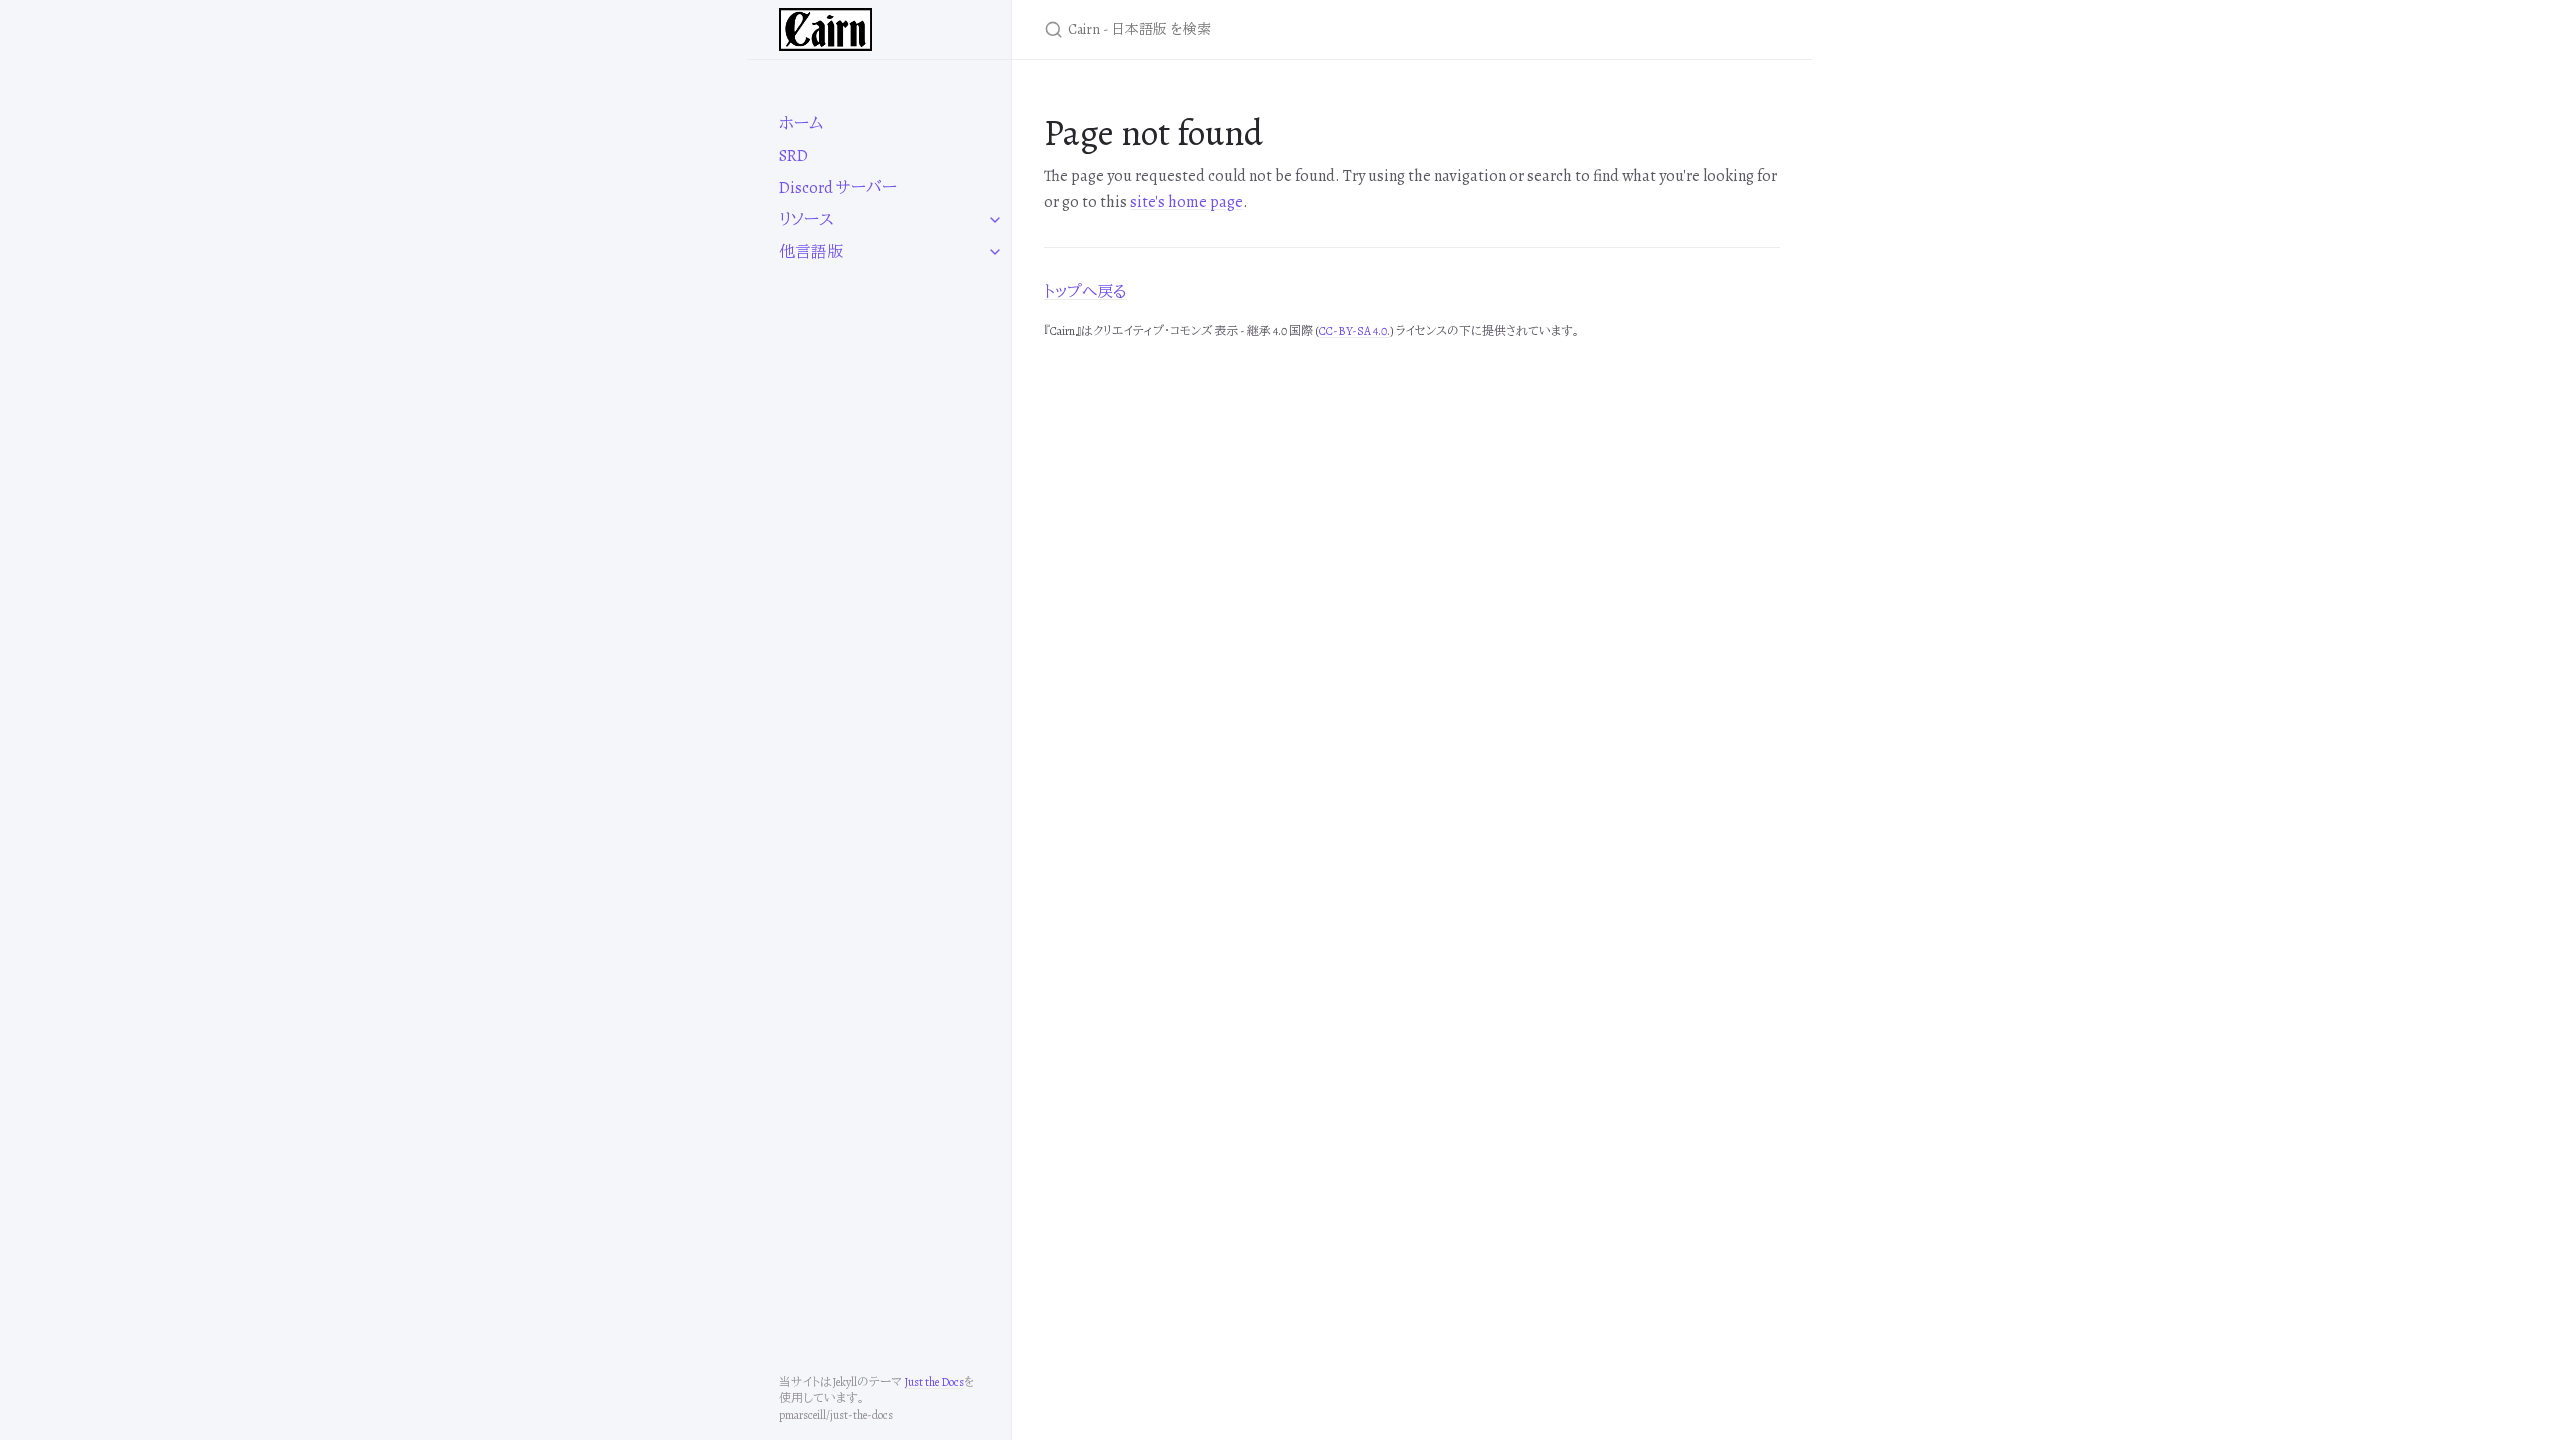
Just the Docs (934, 1382)
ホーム (801, 124)
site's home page (1186, 202)
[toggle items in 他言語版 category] (995, 252)
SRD (793, 156)
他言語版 (811, 252)
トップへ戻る (1085, 292)
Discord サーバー (838, 188)
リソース (806, 220)
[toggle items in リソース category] (995, 220)
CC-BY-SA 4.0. (1354, 331)
